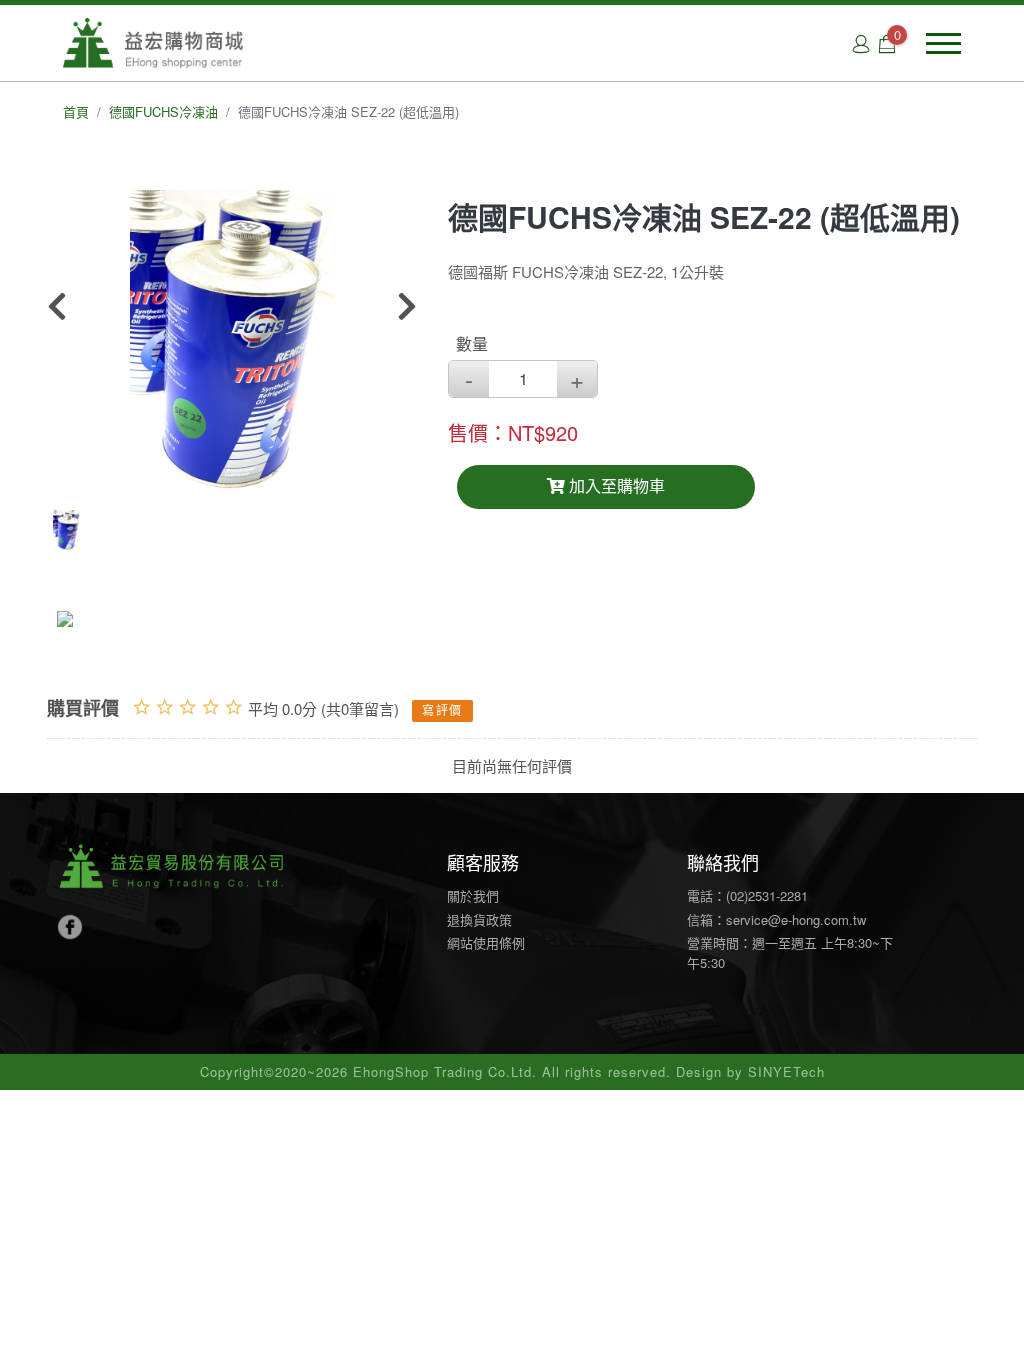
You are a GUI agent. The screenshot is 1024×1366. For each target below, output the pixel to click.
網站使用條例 (486, 942)
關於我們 (473, 895)
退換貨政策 (479, 919)
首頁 (76, 111)
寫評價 (442, 711)
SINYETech (786, 1071)
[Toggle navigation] (943, 43)
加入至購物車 (615, 486)
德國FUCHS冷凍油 (163, 111)
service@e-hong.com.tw (796, 919)
